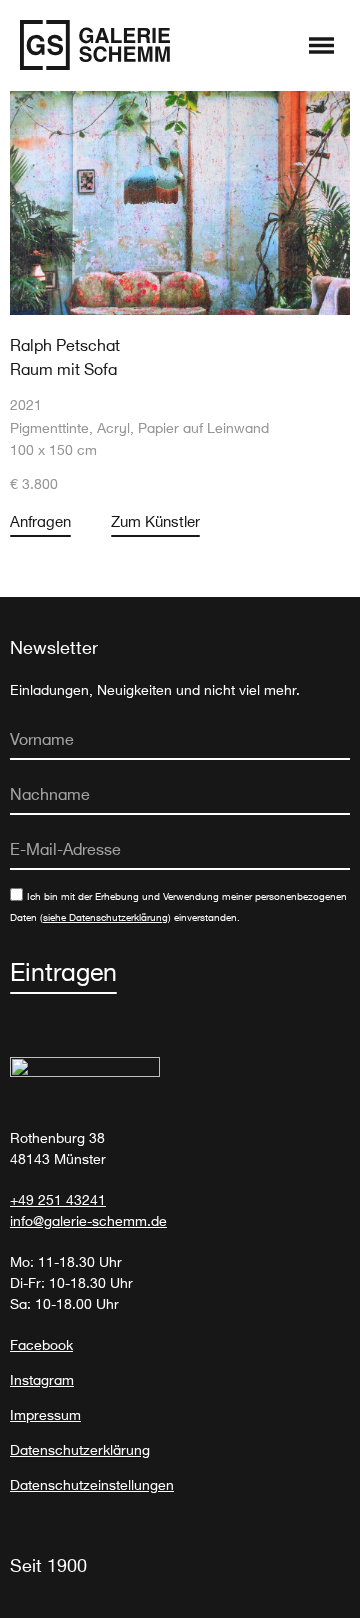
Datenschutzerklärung (80, 1449)
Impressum (45, 1414)
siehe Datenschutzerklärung (105, 917)
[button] (322, 47)
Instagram (42, 1379)
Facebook (41, 1344)
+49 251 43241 (58, 1199)
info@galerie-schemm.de (88, 1220)
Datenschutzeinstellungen (92, 1484)
